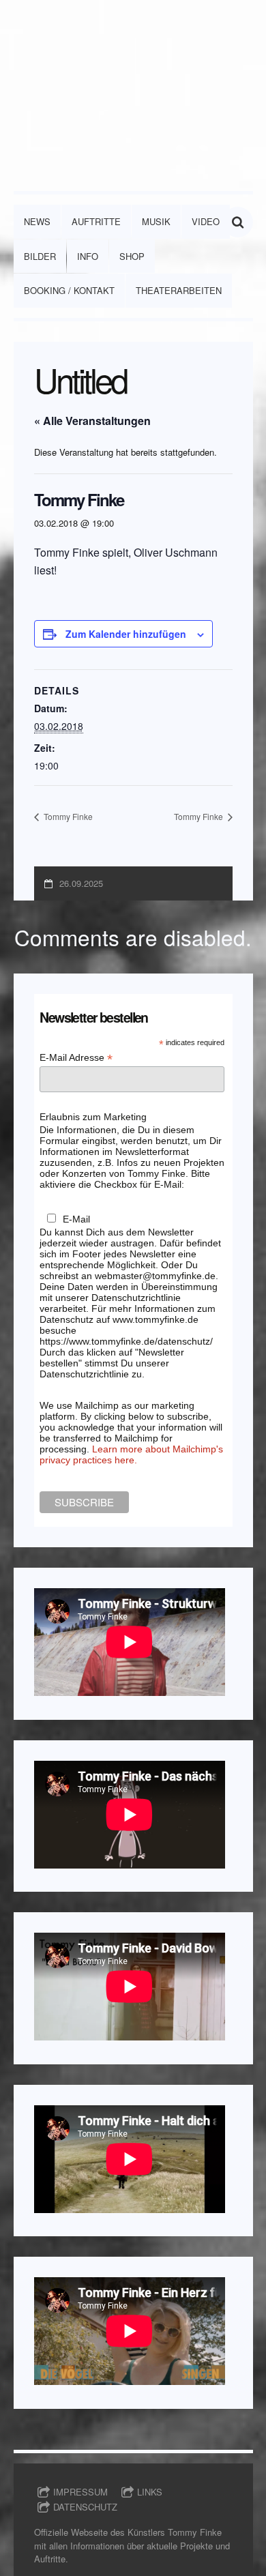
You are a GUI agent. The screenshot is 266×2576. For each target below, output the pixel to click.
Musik (156, 221)
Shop (132, 256)
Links (150, 2492)
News (37, 221)
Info (88, 256)
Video (206, 221)
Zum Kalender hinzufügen (126, 634)
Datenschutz (85, 2507)
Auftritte (96, 221)
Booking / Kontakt (69, 290)
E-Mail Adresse (76, 1058)
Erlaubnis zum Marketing (93, 1117)
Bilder (40, 256)
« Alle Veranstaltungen (92, 421)
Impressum (80, 2492)
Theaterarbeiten (179, 290)
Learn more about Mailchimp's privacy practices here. (131, 1454)
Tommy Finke (67, 816)
